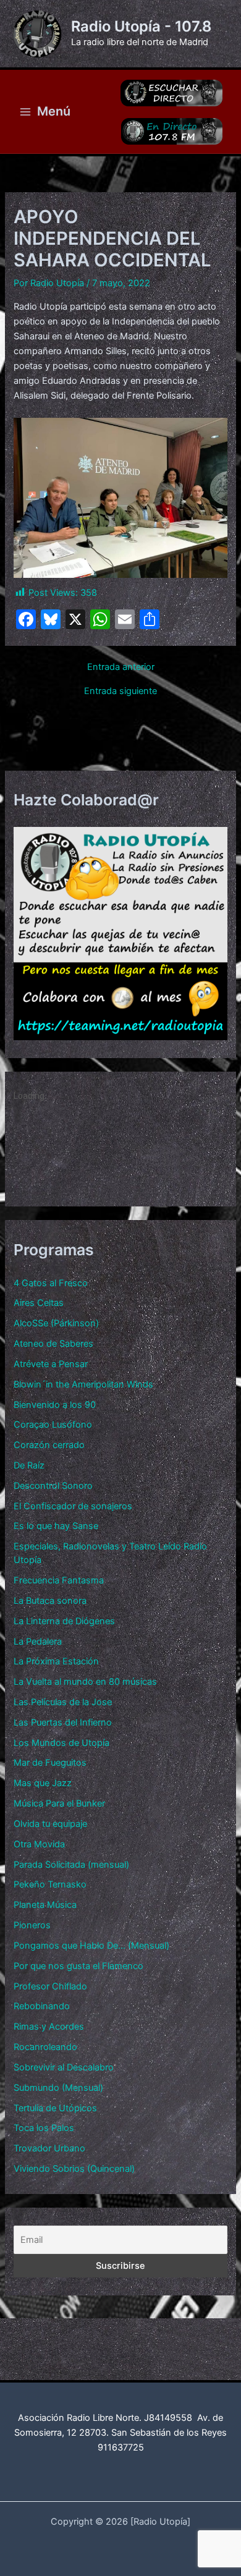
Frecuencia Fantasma (59, 1580)
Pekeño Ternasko (50, 1884)
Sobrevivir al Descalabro (64, 2067)
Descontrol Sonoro (53, 1486)
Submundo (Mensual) (58, 2088)
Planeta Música (45, 1905)
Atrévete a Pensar (51, 1364)
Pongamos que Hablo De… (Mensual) (91, 1946)
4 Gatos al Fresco (51, 1283)
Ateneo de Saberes (53, 1344)
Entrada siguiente (120, 691)
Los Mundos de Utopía (61, 1743)
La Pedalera (38, 1642)
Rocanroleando (45, 2047)
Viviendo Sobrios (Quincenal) (74, 2169)
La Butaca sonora (50, 1601)
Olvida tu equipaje (50, 1824)
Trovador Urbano (49, 2148)
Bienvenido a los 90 (55, 1405)
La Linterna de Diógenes (64, 1621)
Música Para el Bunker (59, 1803)
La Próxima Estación (56, 1661)
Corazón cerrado (49, 1445)
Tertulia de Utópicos (55, 2108)
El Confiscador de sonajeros (73, 1506)
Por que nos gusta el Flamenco (78, 1966)
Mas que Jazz (43, 1783)
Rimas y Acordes (49, 2027)
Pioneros (32, 1925)
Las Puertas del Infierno (63, 1722)
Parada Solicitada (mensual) (71, 1865)
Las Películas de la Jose (63, 1702)
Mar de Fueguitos (50, 1763)
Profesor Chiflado (50, 1986)
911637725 (121, 2447)
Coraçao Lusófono (53, 1425)
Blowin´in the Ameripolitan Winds (83, 1384)
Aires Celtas (39, 1303)
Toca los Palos (44, 2128)
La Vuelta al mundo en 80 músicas (85, 1682)
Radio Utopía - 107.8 (141, 26)
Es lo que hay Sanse (56, 1526)
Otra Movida (39, 1844)
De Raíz (29, 1465)
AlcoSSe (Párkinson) (56, 1323)
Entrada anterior (121, 667)
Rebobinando (42, 2006)
